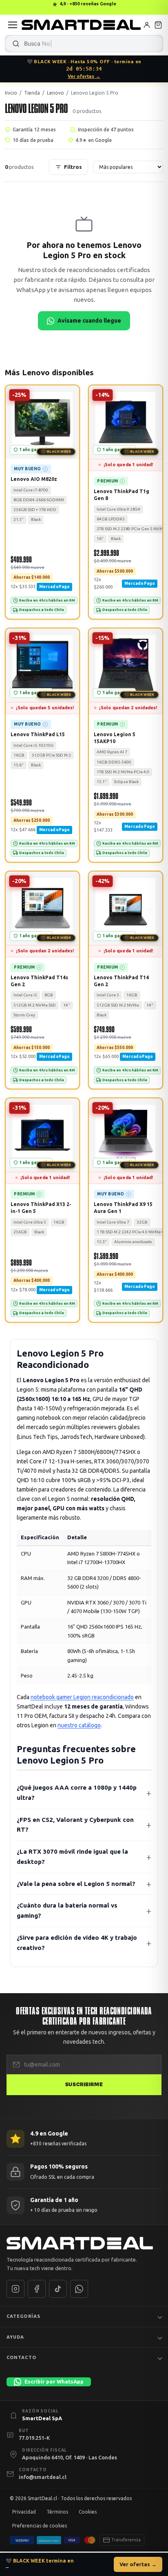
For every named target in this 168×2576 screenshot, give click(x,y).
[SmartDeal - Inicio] (84, 2243)
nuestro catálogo (79, 1725)
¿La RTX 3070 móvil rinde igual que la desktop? (72, 1857)
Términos (57, 2512)
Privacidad (24, 2512)
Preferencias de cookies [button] (40, 2526)
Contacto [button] (21, 2358)
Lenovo (55, 93)
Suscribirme (84, 2085)
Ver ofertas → (84, 76)
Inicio (11, 93)
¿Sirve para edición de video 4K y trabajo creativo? (77, 1943)
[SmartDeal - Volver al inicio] (81, 25)
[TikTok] (58, 2289)
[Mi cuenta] (147, 25)
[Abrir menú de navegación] (13, 25)
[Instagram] (15, 2289)
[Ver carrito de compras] (158, 25)
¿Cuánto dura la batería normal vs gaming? (67, 1910)
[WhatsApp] (79, 2289)
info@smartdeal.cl (43, 2477)
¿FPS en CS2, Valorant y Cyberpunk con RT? (75, 1824)
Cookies (88, 2512)
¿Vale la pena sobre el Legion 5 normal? (76, 1883)
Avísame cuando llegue (89, 321)
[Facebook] (37, 2289)
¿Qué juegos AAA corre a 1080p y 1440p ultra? (77, 1793)
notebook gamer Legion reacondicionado (82, 1697)
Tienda (32, 93)
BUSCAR (16, 44)
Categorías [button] (23, 2316)
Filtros (73, 167)
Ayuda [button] (15, 2337)
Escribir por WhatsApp (54, 2381)
